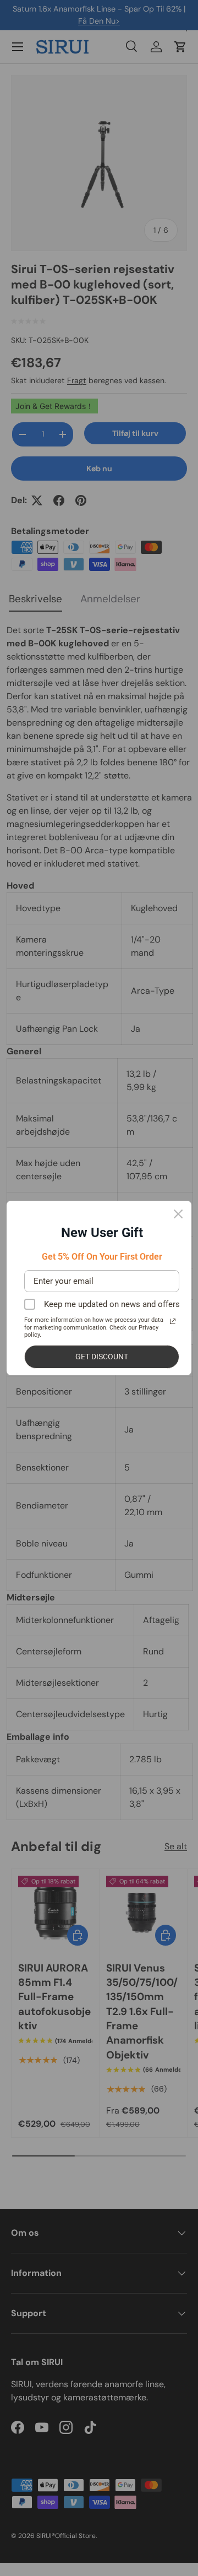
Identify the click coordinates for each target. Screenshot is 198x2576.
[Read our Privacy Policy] (173, 1321)
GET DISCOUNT (102, 1357)
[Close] (178, 1214)
